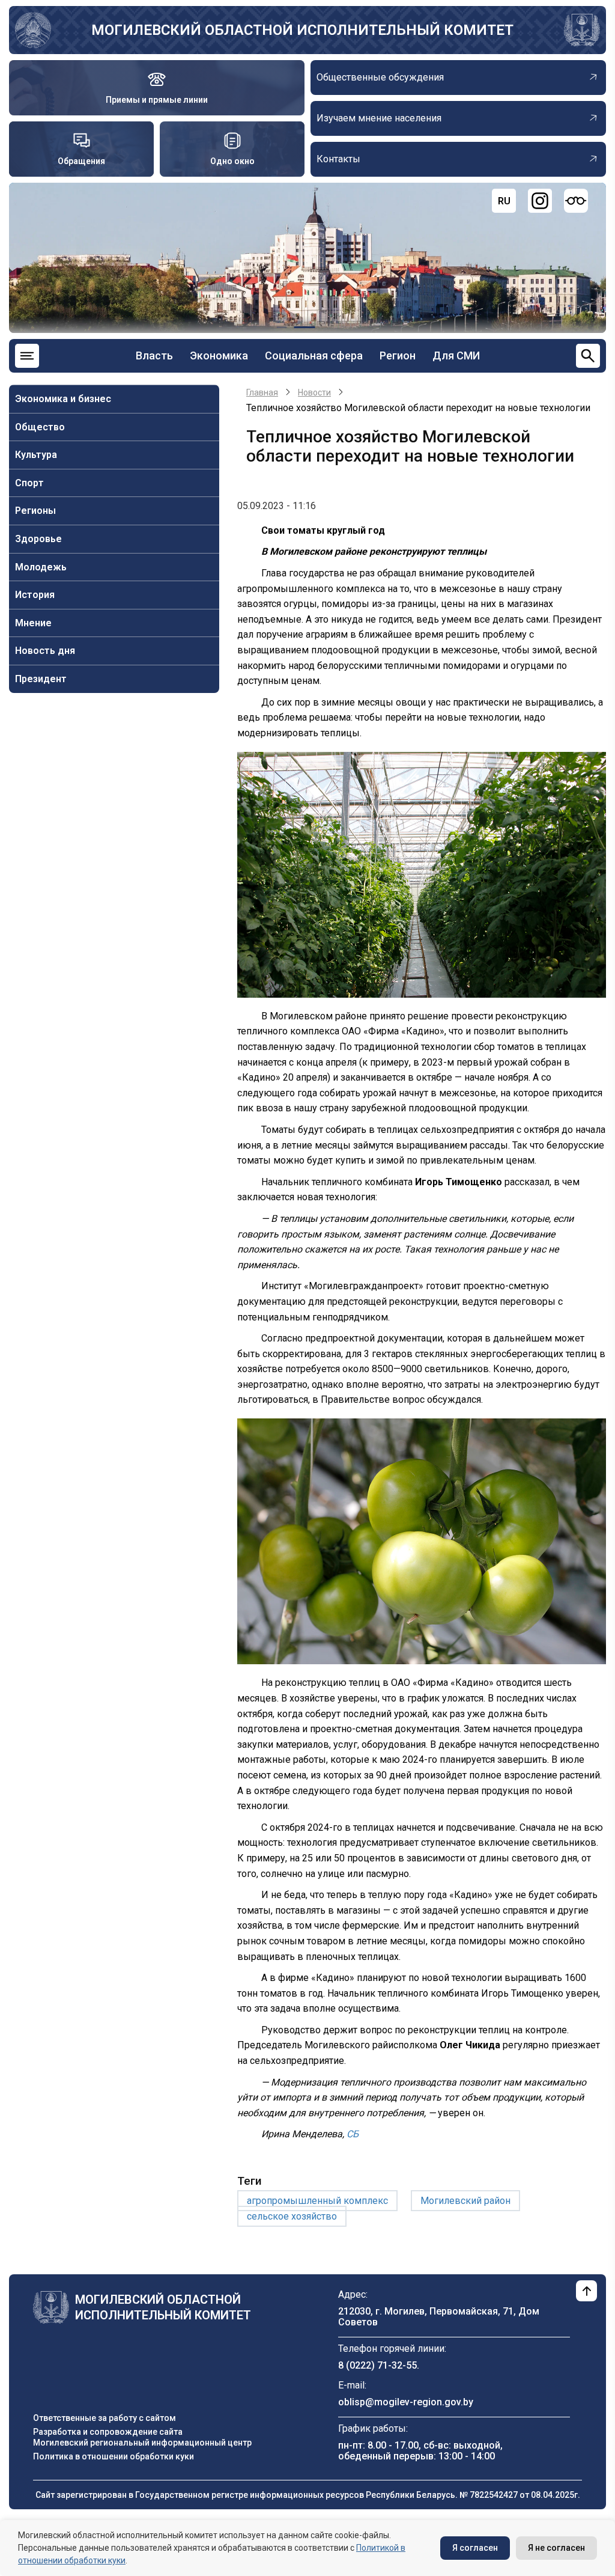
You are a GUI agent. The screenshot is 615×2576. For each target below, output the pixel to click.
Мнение (33, 623)
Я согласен (475, 2548)
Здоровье (38, 539)
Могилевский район (465, 2201)
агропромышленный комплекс (317, 2201)
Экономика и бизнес (63, 399)
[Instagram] (540, 201)
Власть (154, 356)
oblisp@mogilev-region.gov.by (406, 2402)
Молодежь (41, 567)
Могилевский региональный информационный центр (142, 2443)
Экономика (219, 356)
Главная (262, 392)
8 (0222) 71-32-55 (377, 2365)
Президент (41, 679)
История (35, 595)
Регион (398, 356)
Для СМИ (456, 356)
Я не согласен (556, 2548)
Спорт (29, 483)
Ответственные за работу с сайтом (105, 2418)
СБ (351, 2134)
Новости (314, 392)
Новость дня (45, 651)
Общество (40, 427)
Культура (36, 455)
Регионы (35, 511)
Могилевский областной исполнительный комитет (302, 30)
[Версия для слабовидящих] (576, 201)
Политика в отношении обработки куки (114, 2456)
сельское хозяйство (292, 2216)
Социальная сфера (314, 356)
